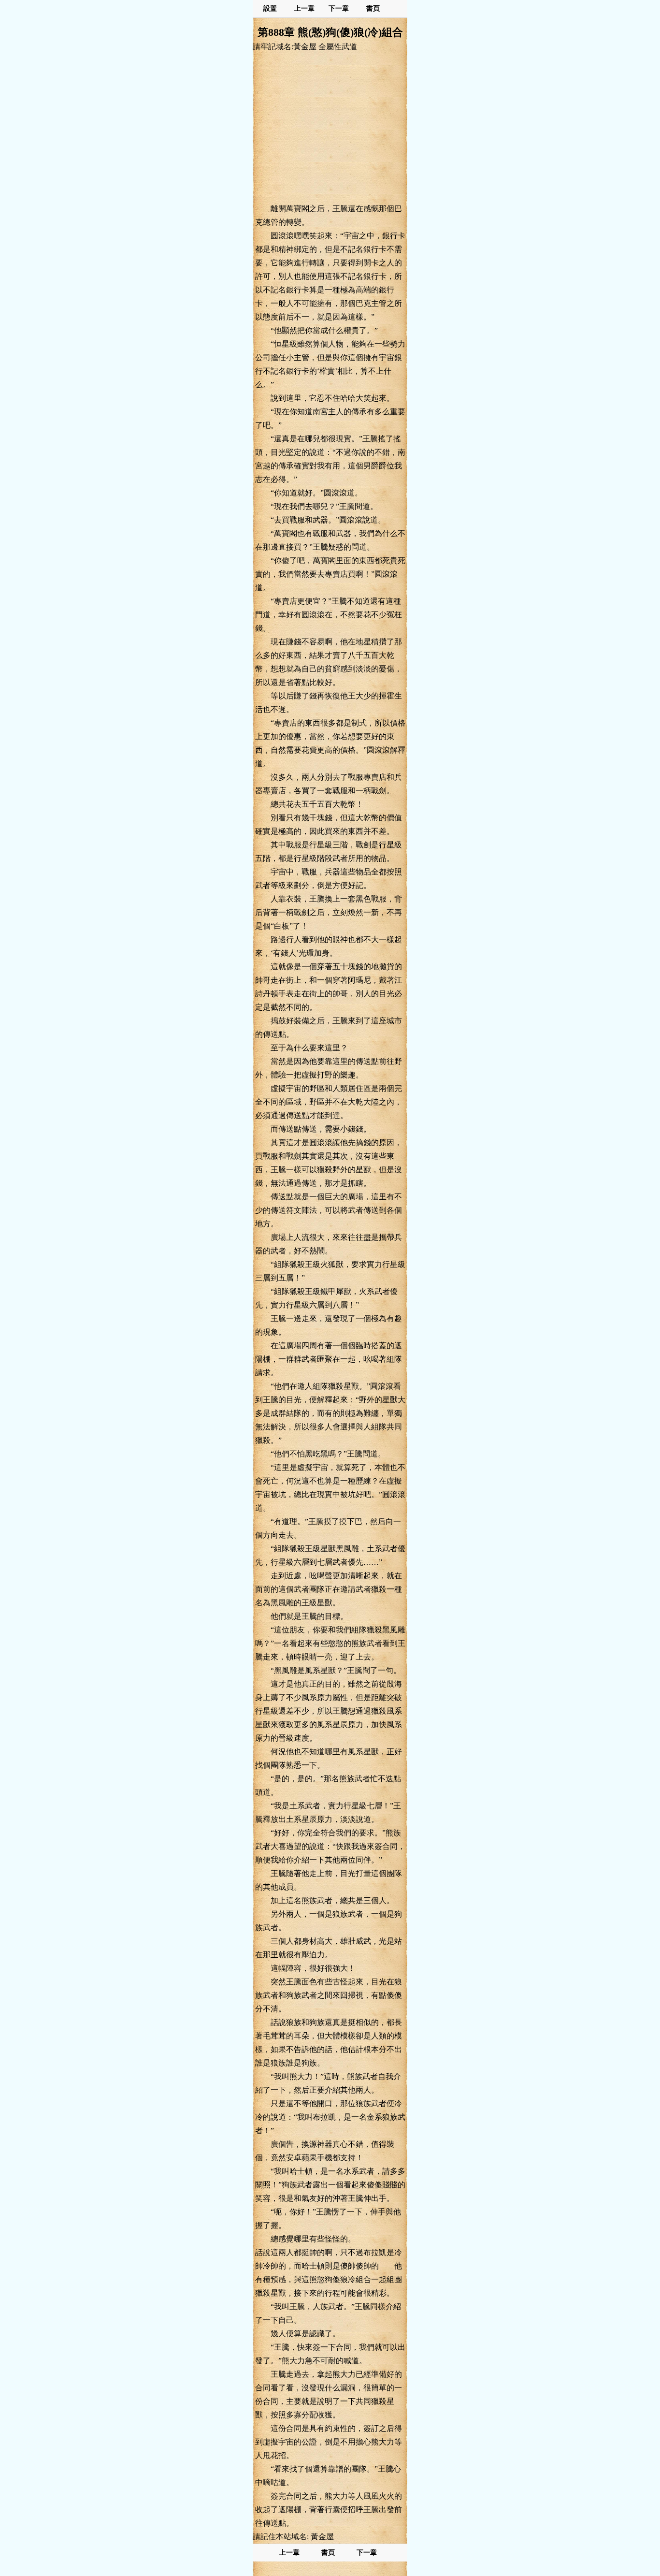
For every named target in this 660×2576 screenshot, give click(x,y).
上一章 (304, 8)
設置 (270, 8)
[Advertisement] (330, 127)
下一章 (339, 8)
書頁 (373, 8)
